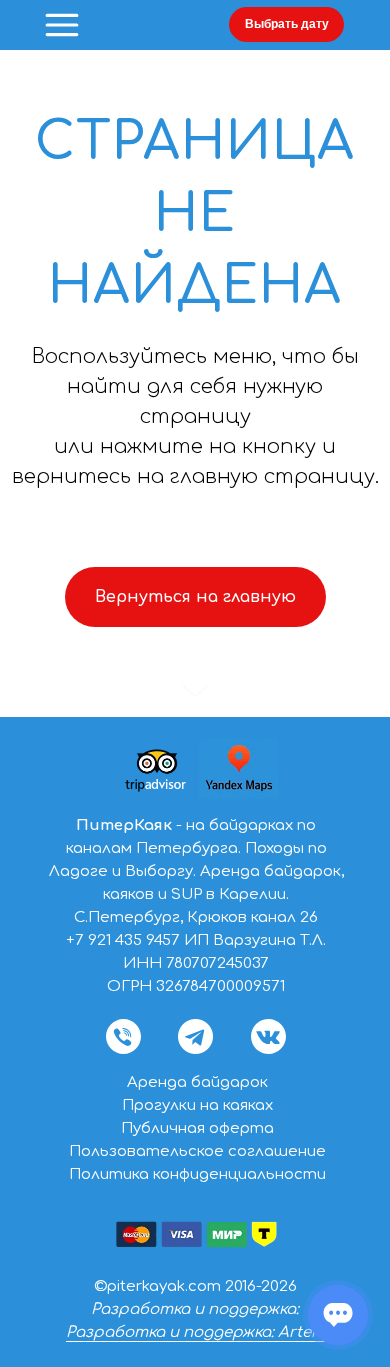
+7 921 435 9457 (123, 940)
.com (203, 1286)
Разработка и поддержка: (195, 1309)
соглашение (277, 1151)
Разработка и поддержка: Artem (195, 1332)
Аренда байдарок (197, 1082)
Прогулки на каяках (197, 1105)
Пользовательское (148, 1151)
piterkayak (146, 1286)
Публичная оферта (197, 1128)
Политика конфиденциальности (197, 1174)
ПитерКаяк (124, 825)
